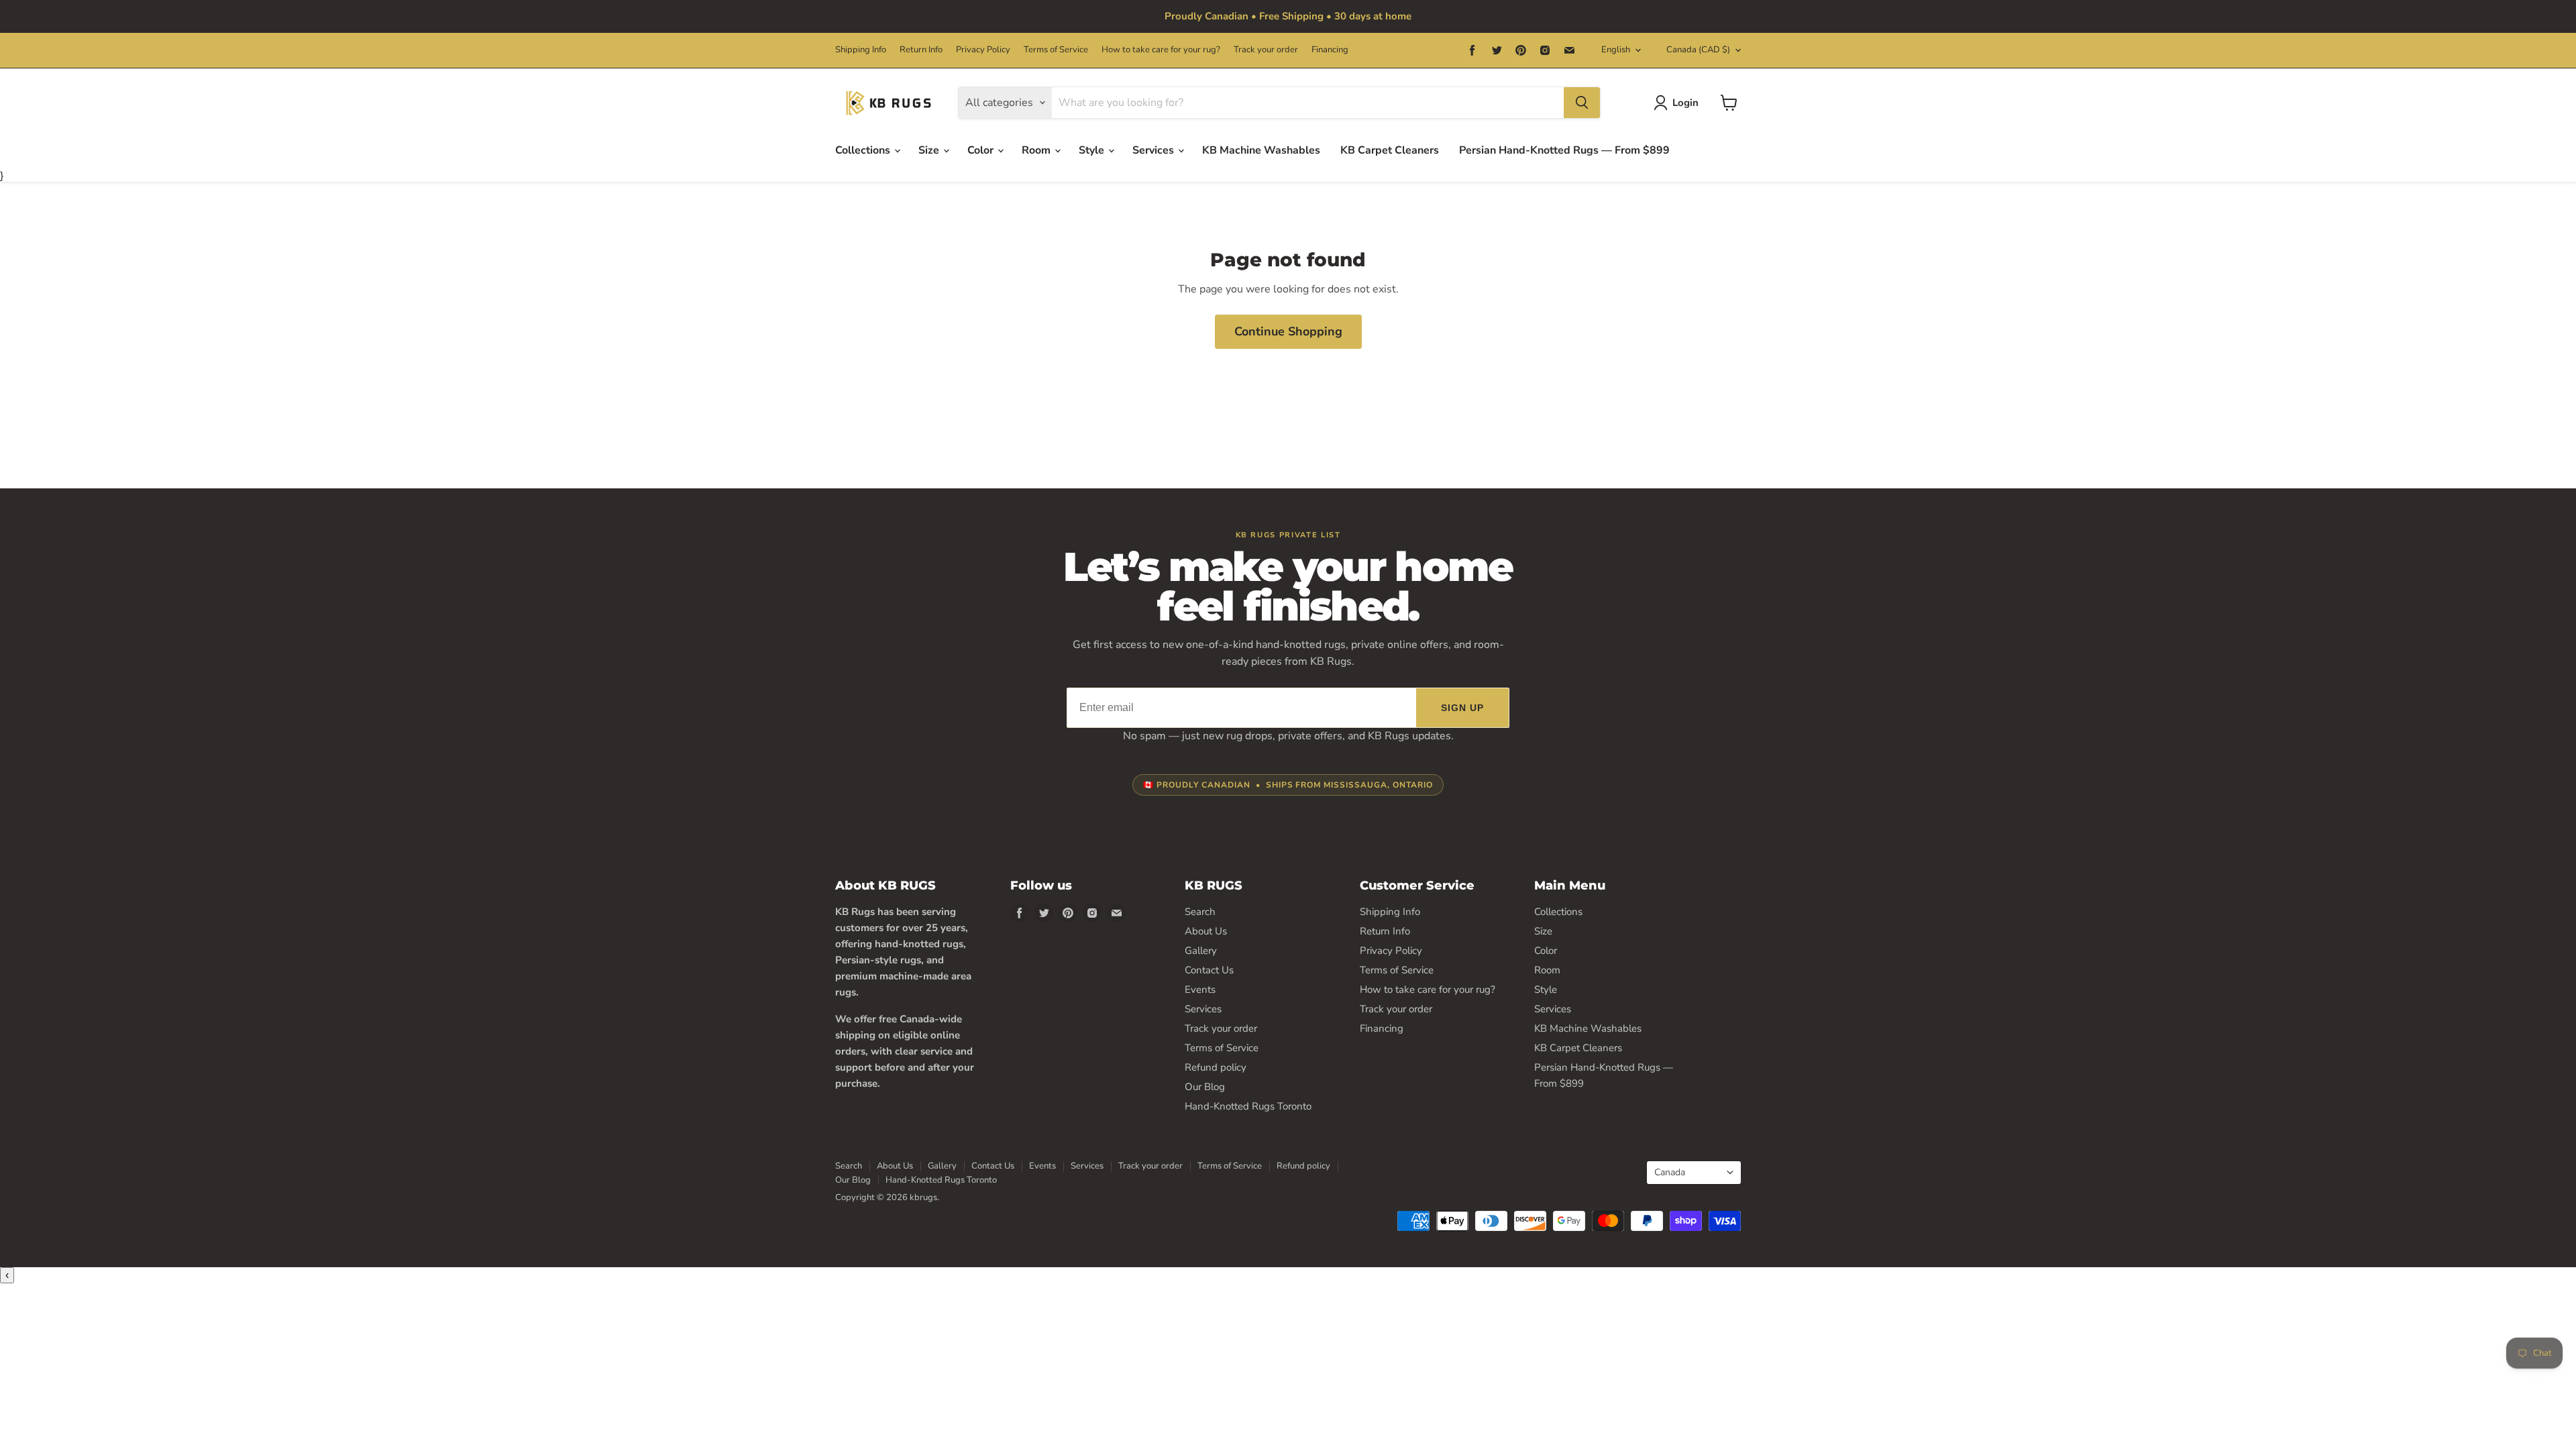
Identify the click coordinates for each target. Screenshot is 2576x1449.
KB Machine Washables (1261, 150)
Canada (1698, 50)
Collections (864, 150)
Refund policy (1216, 1067)
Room (1037, 150)
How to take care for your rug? (1161, 50)
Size (930, 150)
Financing (1330, 50)
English (1616, 50)
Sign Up (1463, 708)
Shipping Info (861, 50)
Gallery (1201, 951)
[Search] (1582, 103)
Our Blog (1205, 1087)
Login (1685, 103)
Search (1200, 912)
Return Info (921, 50)
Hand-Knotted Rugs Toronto (1248, 1106)
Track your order (1266, 50)
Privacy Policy (983, 50)
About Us (1206, 931)
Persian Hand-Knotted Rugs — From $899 (1564, 150)
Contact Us (1209, 970)
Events (1200, 989)
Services (1155, 150)
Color (982, 150)
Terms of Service (1056, 50)
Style (1093, 150)
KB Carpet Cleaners (1390, 150)
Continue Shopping (1288, 331)
